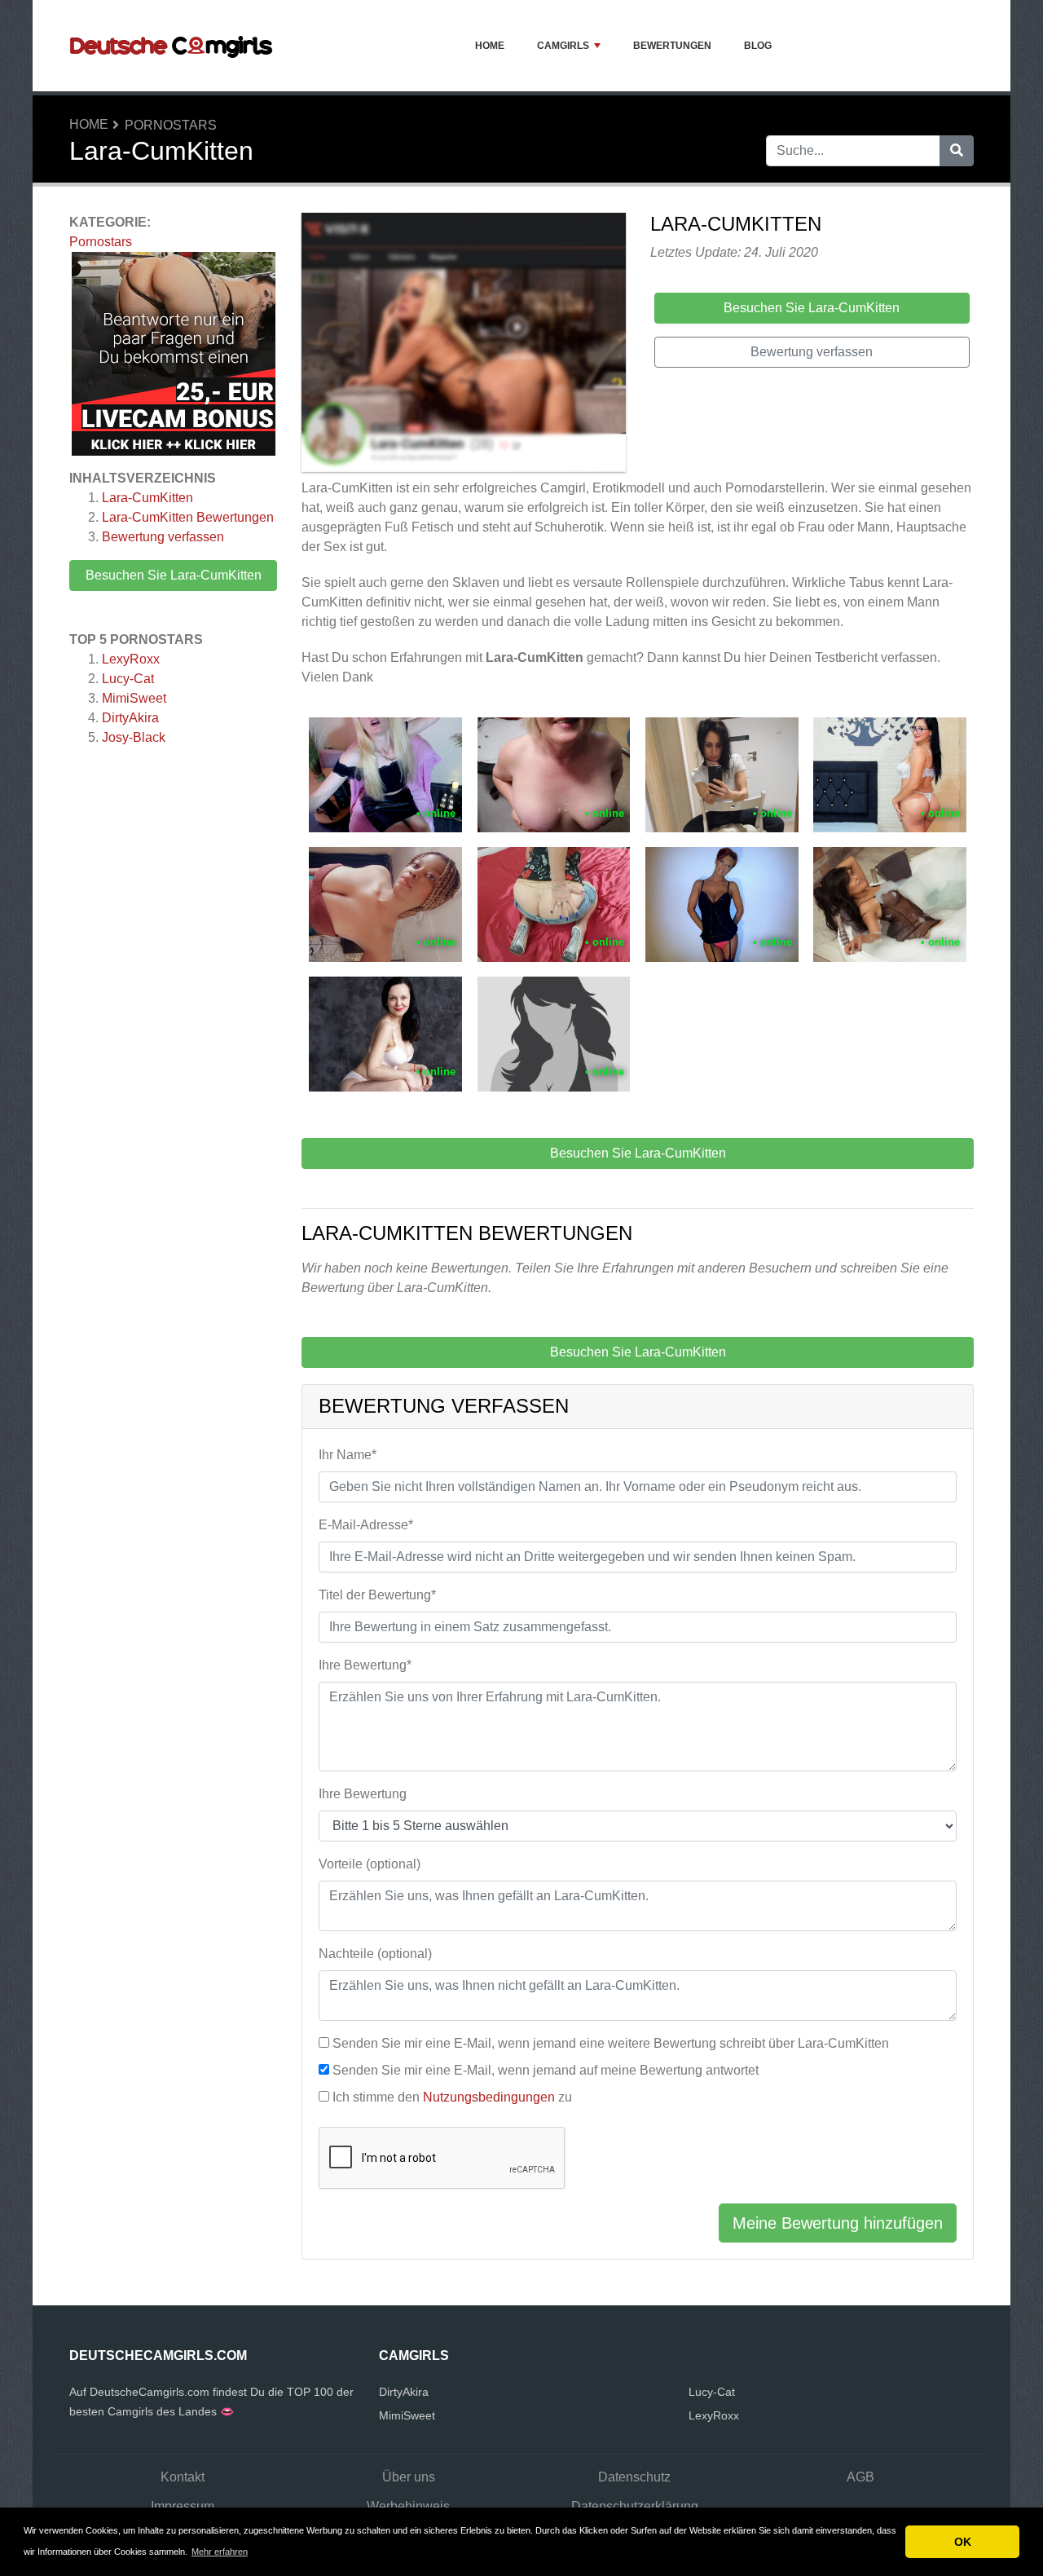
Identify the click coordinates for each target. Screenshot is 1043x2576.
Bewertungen (672, 46)
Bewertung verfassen (163, 537)
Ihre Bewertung (363, 1794)
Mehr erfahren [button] (220, 2552)
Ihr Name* (348, 1455)
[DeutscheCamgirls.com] (171, 46)
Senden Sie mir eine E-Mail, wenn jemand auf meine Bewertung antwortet (546, 2070)
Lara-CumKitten (147, 498)
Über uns (409, 2477)
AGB (860, 2477)
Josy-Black (134, 737)
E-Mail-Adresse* (366, 1525)
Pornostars (171, 125)
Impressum (183, 2506)
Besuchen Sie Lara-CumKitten (174, 575)
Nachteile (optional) (375, 1954)
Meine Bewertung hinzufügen (838, 2223)
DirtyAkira (130, 718)
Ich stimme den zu (452, 2097)
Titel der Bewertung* (377, 1595)
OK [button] (963, 2542)
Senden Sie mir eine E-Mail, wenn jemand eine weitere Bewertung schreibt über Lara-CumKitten (611, 2043)
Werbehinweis (408, 2506)
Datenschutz (634, 2477)
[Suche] (957, 151)
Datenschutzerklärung (635, 2506)
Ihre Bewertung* (365, 1665)
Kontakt (183, 2477)
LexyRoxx (131, 659)
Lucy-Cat (128, 679)
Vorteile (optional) (370, 1864)
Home (490, 46)
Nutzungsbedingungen (489, 2097)
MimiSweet (134, 698)
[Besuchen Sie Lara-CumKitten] (464, 345)
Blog (758, 46)
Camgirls (563, 46)
